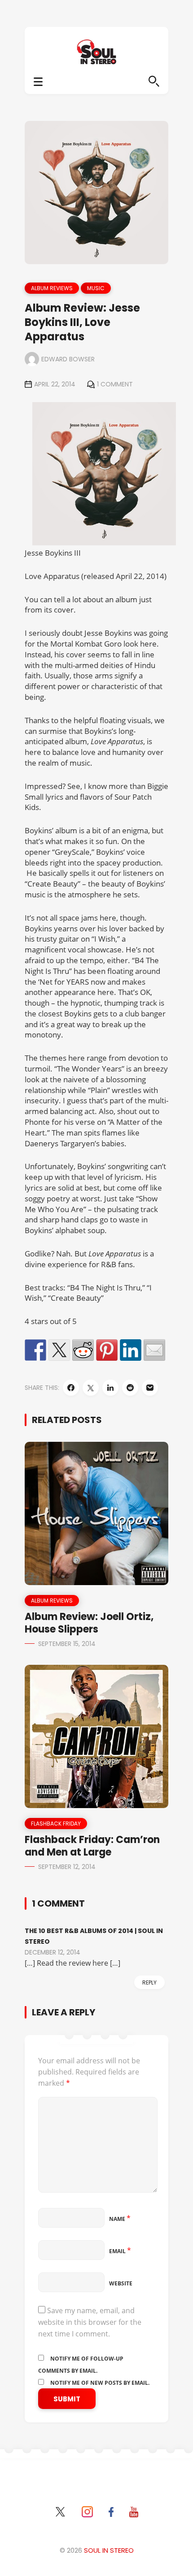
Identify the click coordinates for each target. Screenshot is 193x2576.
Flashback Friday (56, 1824)
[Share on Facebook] (35, 1350)
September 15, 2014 (67, 1644)
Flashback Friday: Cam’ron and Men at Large (92, 1846)
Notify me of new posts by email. (100, 2383)
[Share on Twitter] (59, 1350)
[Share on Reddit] (83, 1350)
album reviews (52, 288)
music (96, 288)
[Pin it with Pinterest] (107, 1350)
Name (120, 2219)
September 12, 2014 (67, 1867)
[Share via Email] (150, 1388)
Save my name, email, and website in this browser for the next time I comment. (90, 2322)
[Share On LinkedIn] (110, 1388)
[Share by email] (154, 1350)
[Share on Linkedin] (131, 1350)
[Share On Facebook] (71, 1388)
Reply (149, 1982)
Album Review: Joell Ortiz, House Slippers (89, 1623)
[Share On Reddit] (130, 1388)
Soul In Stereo (109, 2550)
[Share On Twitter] (91, 1388)
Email (120, 2251)
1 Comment (115, 384)
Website (121, 2283)
